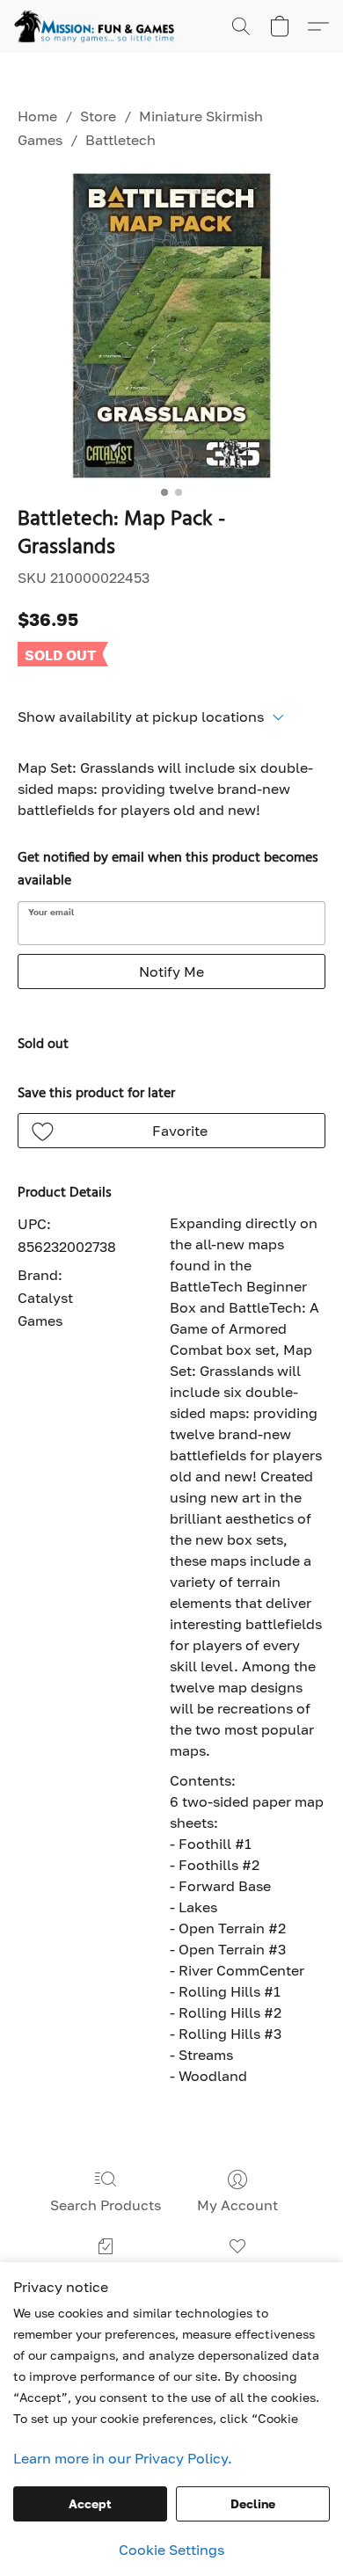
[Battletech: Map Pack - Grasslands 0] (171, 325)
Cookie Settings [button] (171, 2550)
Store (98, 116)
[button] (99, 26)
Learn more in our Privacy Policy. (123, 2458)
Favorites (238, 2272)
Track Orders (105, 2272)
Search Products (106, 2205)
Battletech (120, 140)
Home (37, 116)
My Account (237, 2205)
